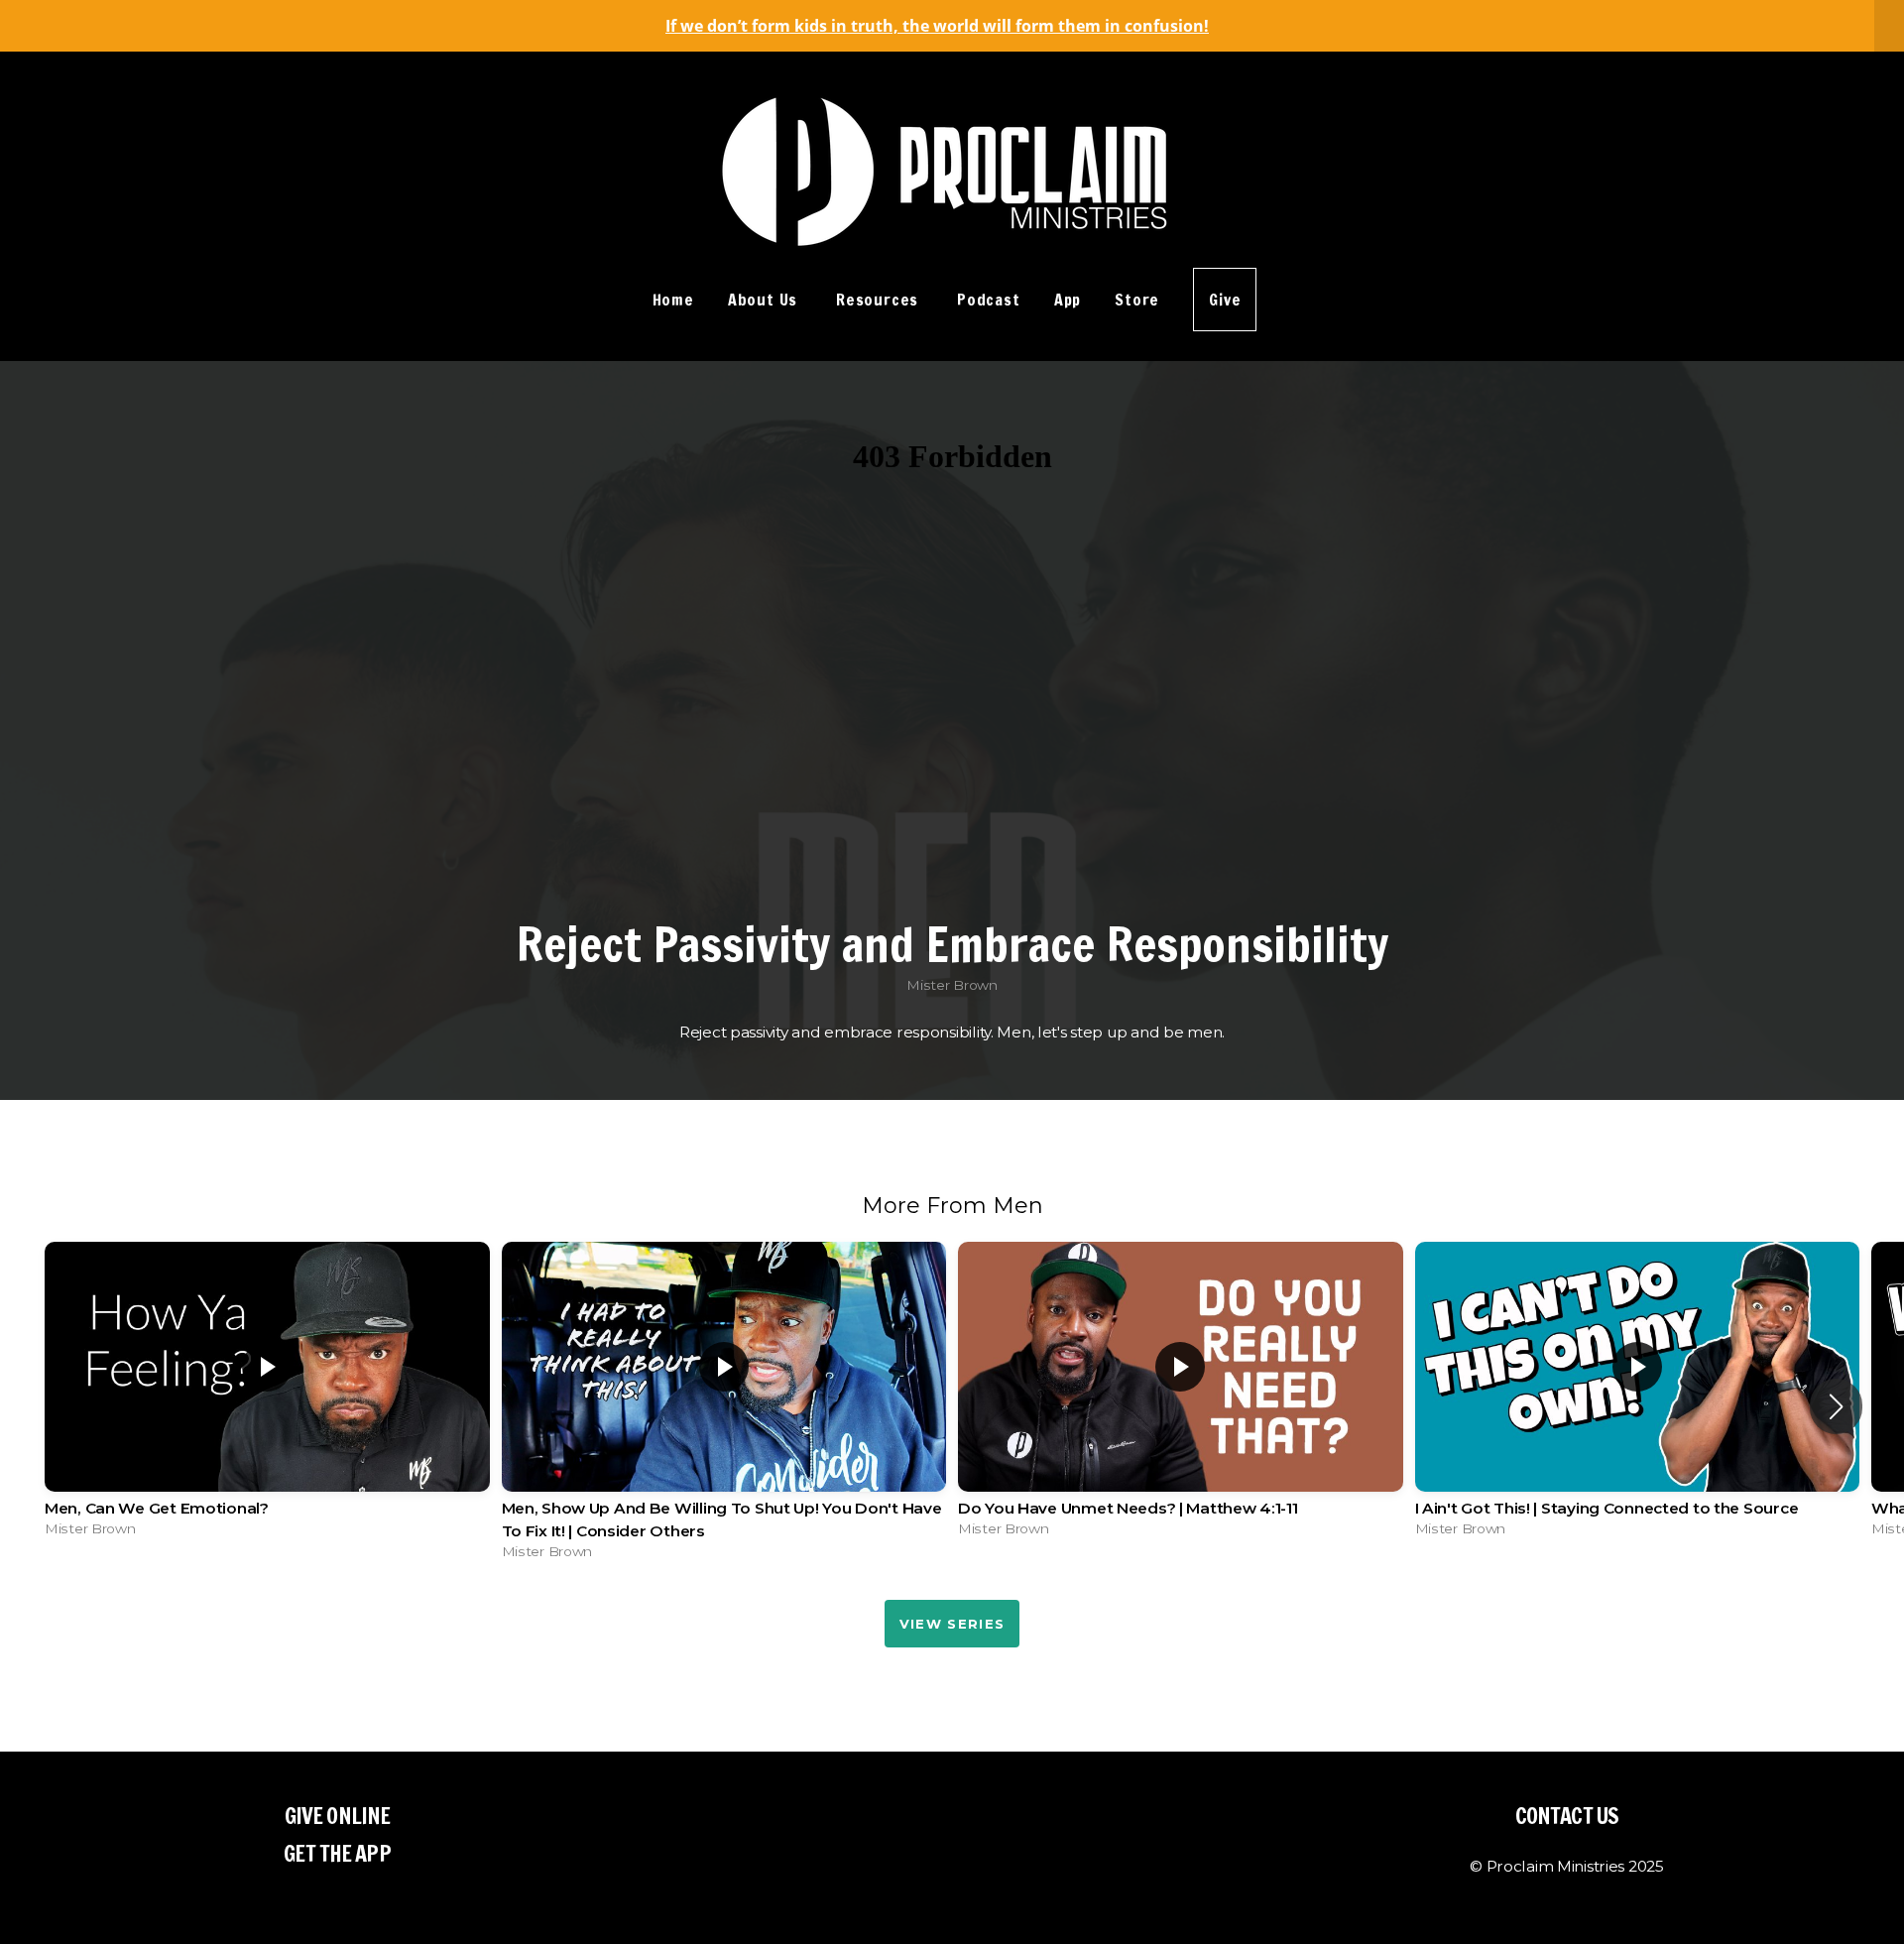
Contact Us (1567, 1816)
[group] (267, 1395)
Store (1137, 300)
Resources (880, 300)
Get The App (337, 1853)
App (1068, 300)
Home (673, 300)
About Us (765, 300)
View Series (952, 1624)
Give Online (337, 1816)
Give (1225, 300)
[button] (1836, 1406)
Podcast (989, 300)
